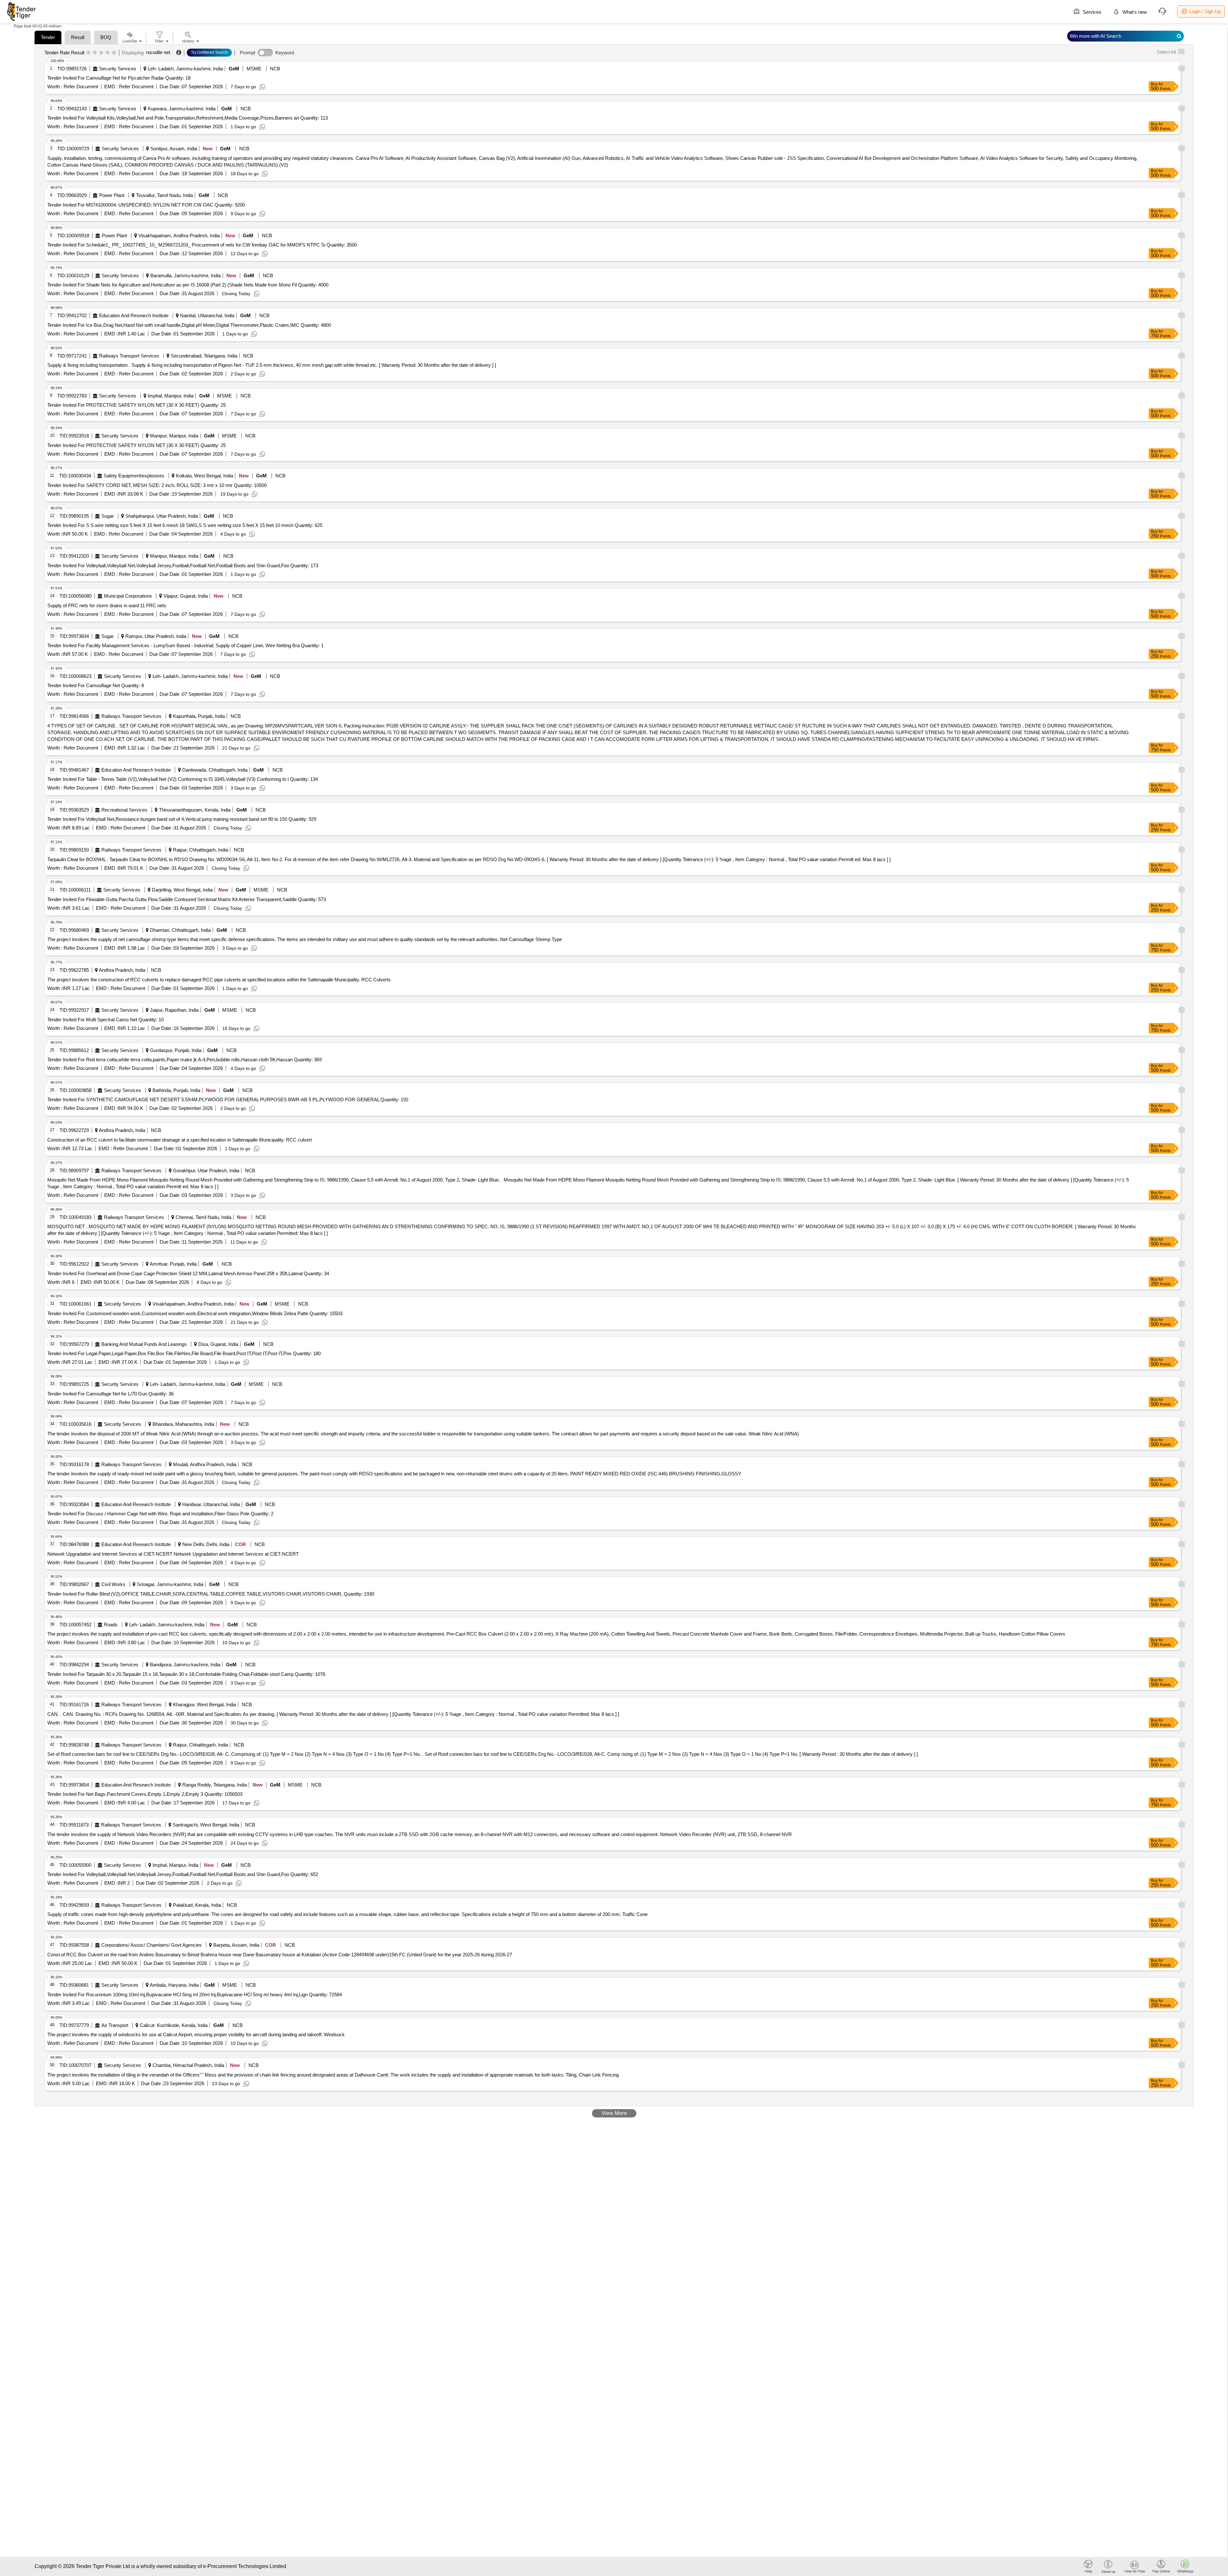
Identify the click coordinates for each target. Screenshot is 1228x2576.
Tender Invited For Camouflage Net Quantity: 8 (96, 685)
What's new (1134, 12)
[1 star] (88, 53)
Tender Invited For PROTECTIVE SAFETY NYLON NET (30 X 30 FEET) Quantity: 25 (137, 405)
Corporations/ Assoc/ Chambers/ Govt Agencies (152, 1945)
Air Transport (115, 2025)
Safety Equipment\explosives (134, 476)
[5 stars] (114, 53)
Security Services (118, 69)
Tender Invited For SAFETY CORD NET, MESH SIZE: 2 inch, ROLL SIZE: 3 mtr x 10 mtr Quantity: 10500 (157, 485)
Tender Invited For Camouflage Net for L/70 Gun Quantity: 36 (110, 1394)
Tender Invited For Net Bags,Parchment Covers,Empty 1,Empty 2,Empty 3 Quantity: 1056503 (145, 1794)
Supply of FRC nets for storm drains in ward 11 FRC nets (107, 605)
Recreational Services (124, 810)
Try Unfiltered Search (209, 52)
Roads (111, 1625)
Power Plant (112, 195)
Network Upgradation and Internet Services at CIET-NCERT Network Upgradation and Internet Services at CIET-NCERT (173, 1554)
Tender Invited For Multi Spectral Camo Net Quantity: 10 (106, 1020)
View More (614, 2113)
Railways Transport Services (129, 356)
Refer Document (80, 86)
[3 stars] (101, 53)
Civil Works (113, 1584)
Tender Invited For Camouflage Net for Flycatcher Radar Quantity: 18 (119, 78)
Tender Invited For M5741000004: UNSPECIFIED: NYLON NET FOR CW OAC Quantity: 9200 (146, 205)
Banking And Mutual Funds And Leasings (144, 1344)
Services (1091, 12)
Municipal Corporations (128, 596)
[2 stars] (95, 53)
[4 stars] (108, 53)
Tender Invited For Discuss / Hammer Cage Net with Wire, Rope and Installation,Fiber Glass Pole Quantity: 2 (160, 1514)
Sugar (108, 516)
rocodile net (158, 52)
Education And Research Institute (134, 315)
